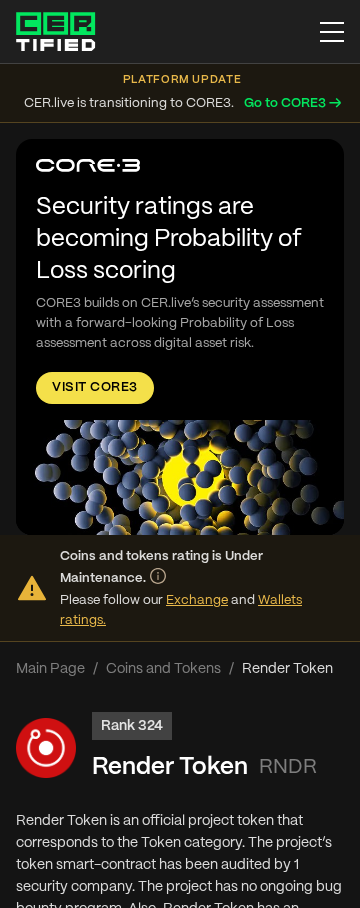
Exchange (197, 600)
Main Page (50, 669)
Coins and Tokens (163, 669)
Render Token (170, 767)
